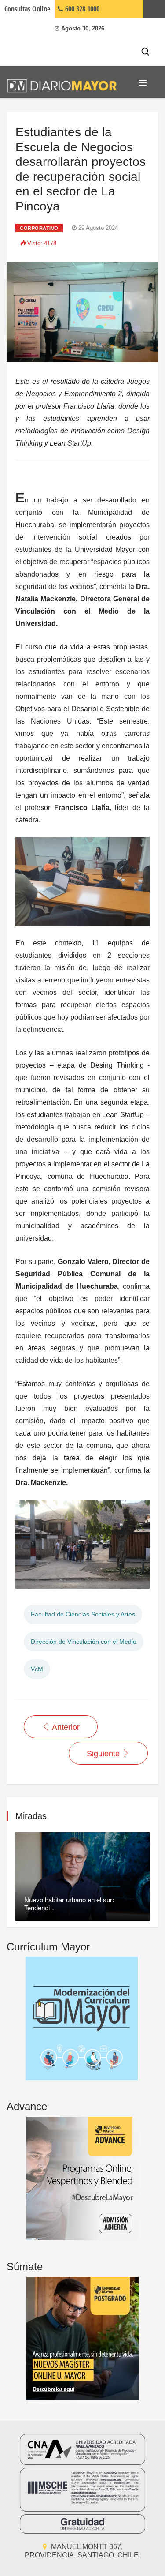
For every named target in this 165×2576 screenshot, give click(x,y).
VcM (37, 1669)
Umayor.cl (154, 9)
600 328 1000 (81, 9)
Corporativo (39, 228)
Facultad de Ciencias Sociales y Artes (83, 1614)
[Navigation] (143, 83)
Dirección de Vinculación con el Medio (84, 1642)
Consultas (27, 9)
